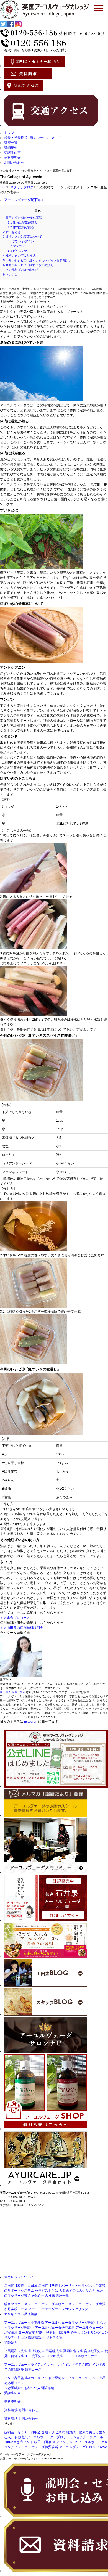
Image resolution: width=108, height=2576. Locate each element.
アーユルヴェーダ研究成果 (55, 2328)
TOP (3, 187)
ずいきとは (12, 232)
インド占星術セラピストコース (65, 2378)
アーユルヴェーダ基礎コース (50, 2304)
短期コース (33, 2370)
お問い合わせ (14, 163)
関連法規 (35, 2337)
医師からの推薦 (43, 2296)
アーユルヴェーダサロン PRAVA (83, 2447)
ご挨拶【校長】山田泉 (21, 2286)
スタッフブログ (22, 187)
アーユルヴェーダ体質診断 (38, 2447)
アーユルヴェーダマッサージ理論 (70, 2323)
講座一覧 (11, 143)
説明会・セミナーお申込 (22, 2432)
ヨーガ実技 (27, 2333)
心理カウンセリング (86, 2333)
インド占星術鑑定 (78, 2365)
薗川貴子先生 (35, 2356)
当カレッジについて (19, 2277)
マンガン (16, 246)
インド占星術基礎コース (22, 2378)
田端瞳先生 (54, 2351)
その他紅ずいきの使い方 (21, 270)
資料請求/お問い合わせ (21, 2410)
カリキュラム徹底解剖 (21, 2314)
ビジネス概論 (52, 2337)
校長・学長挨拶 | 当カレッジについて (32, 138)
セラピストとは (47, 2291)
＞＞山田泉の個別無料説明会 (22, 1628)
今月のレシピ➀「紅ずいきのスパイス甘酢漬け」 (38, 260)
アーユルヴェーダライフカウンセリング (58, 2309)
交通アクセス (52, 2432)
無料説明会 (12, 158)
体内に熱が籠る (21, 227)
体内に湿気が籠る (22, 223)
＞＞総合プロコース (15, 1618)
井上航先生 (37, 2351)
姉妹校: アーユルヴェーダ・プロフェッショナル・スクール (59, 2437)
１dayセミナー (86, 2356)
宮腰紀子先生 (94, 2351)
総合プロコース (16, 2304)
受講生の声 (12, 153)
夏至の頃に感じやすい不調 (23, 218)
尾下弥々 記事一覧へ (13, 1692)
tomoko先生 (55, 2356)
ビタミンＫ (18, 251)
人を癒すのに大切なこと (77, 2291)
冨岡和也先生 (73, 2351)
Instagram (31, 1722)
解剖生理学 (44, 2333)
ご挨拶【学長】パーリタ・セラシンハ (66, 2286)
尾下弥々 (37, 200)
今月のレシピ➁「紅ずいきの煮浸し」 (30, 265)
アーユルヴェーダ (17, 200)
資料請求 (11, 2419)
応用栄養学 (61, 2333)
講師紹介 (11, 148)
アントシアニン (21, 241)
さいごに (10, 274)
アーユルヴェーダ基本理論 (24, 2323)
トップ (9, 133)
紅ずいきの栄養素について (23, 237)
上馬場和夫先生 (16, 2351)
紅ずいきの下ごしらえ (20, 255)
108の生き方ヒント (19, 2442)
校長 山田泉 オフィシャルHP (56, 2442)
